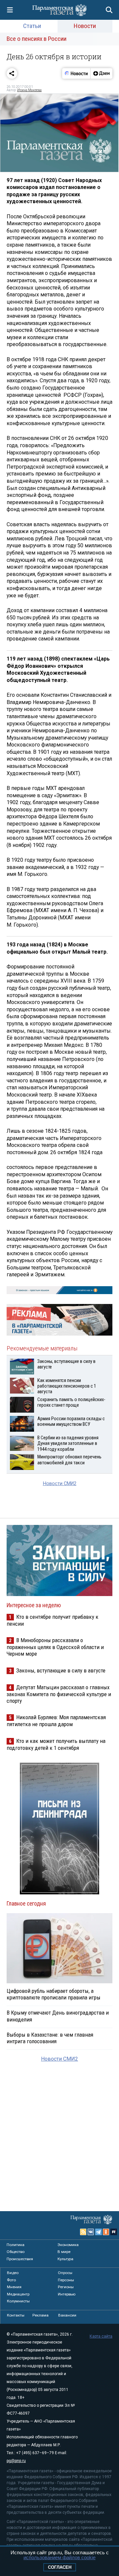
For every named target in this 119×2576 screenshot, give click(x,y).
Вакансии (67, 2315)
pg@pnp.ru (16, 2461)
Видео (13, 2273)
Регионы (66, 2287)
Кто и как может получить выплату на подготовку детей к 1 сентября (56, 1744)
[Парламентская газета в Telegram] (99, 2232)
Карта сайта (101, 2336)
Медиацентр (18, 2294)
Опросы (65, 2273)
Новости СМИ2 (60, 1484)
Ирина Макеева (29, 90)
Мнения (14, 2287)
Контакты (16, 2315)
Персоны (66, 2280)
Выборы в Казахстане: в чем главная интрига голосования (50, 2038)
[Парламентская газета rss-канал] (83, 2232)
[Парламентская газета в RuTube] (114, 2232)
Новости (85, 26)
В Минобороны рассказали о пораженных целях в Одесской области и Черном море (55, 1647)
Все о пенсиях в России (37, 39)
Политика (16, 2245)
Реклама (40, 2315)
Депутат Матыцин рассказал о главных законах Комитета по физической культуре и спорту (59, 1694)
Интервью (67, 2294)
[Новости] (76, 73)
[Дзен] (101, 73)
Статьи (32, 26)
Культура (65, 2259)
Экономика (68, 2245)
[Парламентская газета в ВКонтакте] (91, 2232)
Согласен (60, 2567)
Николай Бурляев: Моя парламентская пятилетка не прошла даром (56, 1721)
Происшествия (20, 2259)
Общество (16, 2252)
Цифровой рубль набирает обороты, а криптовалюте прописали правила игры (54, 1994)
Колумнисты (18, 2301)
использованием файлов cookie (59, 2557)
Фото (11, 2280)
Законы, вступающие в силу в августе (61, 1670)
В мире (64, 2252)
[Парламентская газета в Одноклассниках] (106, 2232)
